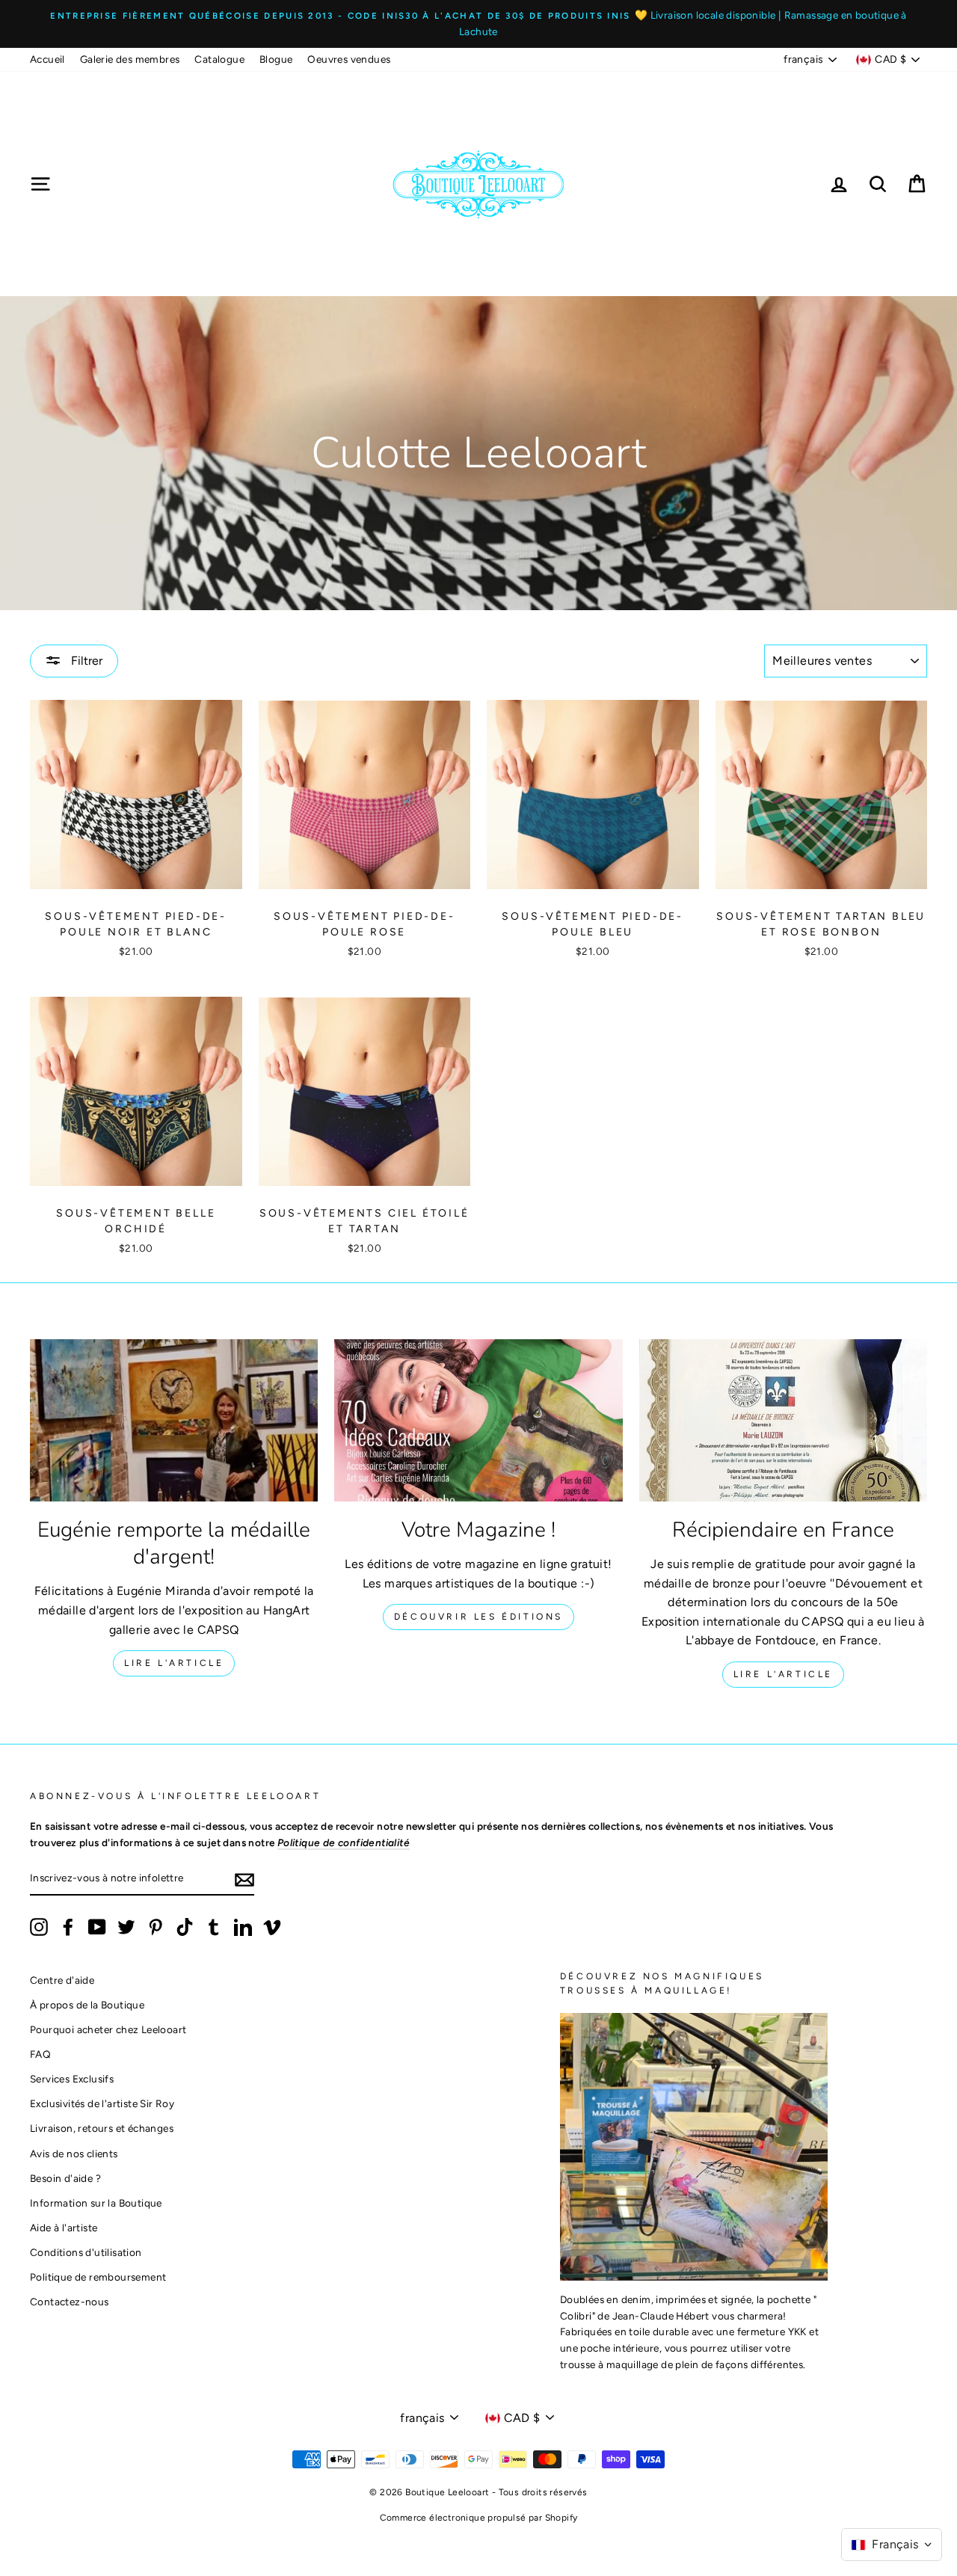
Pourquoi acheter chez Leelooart (108, 2029)
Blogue (276, 59)
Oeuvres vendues (349, 59)
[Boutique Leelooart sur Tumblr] (214, 1927)
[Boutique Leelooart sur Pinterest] (156, 1927)
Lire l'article (174, 1663)
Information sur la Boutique (96, 2203)
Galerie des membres (130, 59)
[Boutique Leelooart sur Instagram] (39, 1927)
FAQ (40, 2054)
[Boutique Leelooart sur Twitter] (126, 1927)
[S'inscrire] (244, 1879)
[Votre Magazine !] (478, 1420)
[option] (478, 24)
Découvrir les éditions (478, 1617)
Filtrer (85, 661)
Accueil (47, 59)
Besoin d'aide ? (65, 2178)
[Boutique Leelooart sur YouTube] (97, 1927)
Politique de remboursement (98, 2277)
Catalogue (219, 59)
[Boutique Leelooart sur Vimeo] (272, 1927)
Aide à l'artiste (64, 2228)
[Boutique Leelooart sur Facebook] (68, 1927)
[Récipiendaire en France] (783, 1420)
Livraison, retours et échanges (102, 2128)
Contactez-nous (70, 2302)
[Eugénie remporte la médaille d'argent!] (174, 1420)
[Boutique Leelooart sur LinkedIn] (243, 1927)
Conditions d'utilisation (86, 2252)
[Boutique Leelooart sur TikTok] (185, 1927)
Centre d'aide (62, 1980)
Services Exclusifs (72, 2079)
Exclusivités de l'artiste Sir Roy (102, 2103)
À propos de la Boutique (87, 2005)
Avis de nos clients (74, 2154)
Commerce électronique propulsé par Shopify (479, 2518)
